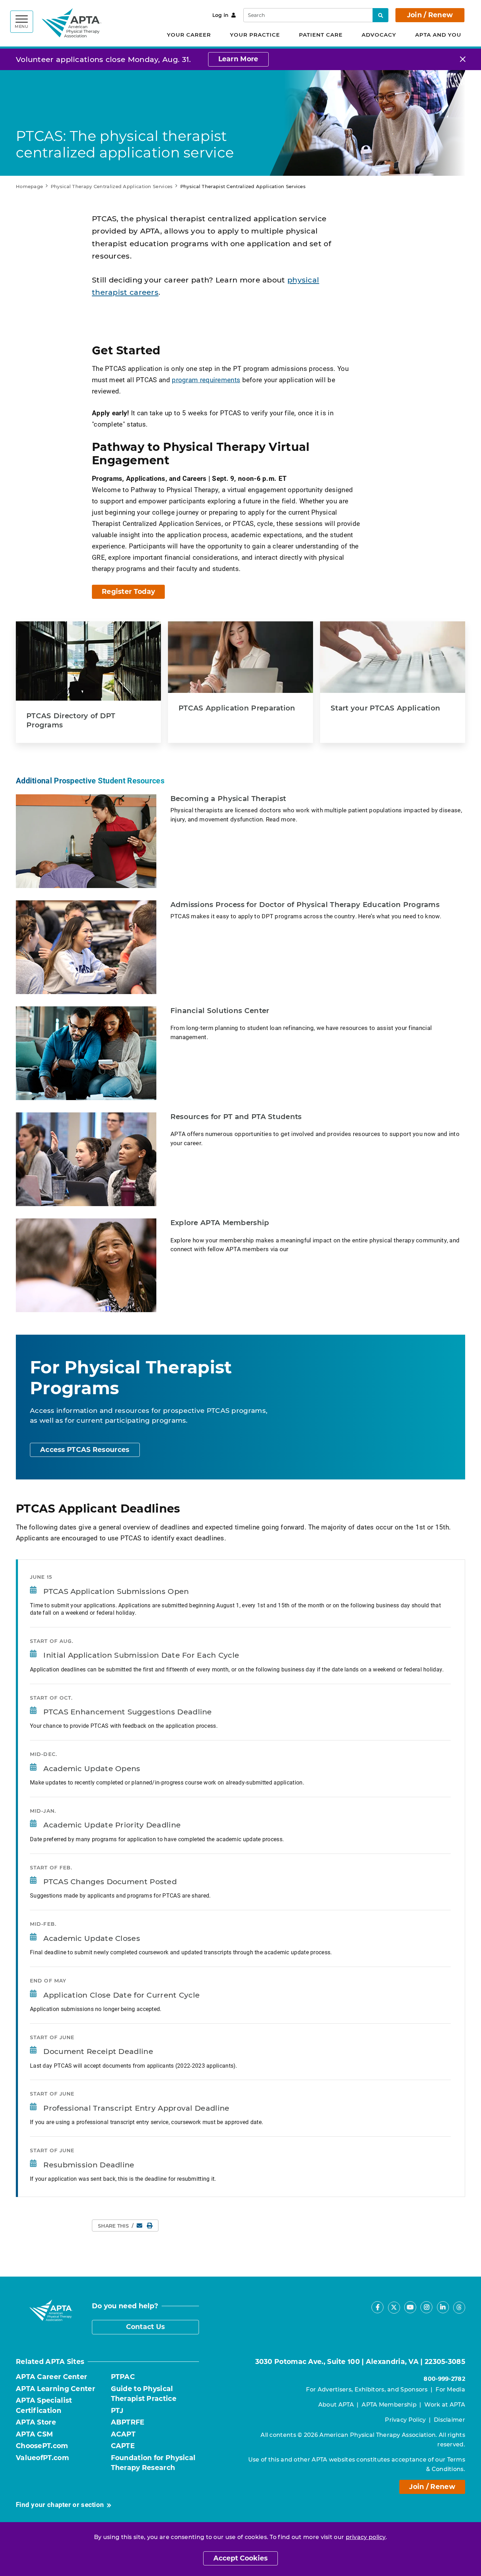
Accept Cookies (241, 2558)
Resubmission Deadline (89, 2165)
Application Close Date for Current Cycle (121, 1995)
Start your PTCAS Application (385, 708)
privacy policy (366, 2537)
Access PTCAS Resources (85, 1450)
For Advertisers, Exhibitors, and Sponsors (367, 2389)
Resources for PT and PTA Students (236, 1117)
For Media (450, 2389)
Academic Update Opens (92, 1768)
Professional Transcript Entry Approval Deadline (136, 2108)
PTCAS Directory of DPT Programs (71, 720)
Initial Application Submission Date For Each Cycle (141, 1655)
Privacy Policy (405, 2420)
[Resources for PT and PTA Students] (86, 1159)
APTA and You (438, 35)
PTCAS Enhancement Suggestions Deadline (127, 1712)
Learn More (238, 59)
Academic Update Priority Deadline (112, 1825)
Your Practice (255, 35)
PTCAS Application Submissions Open (116, 1591)
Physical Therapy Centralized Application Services (112, 186)
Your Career (189, 35)
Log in (221, 15)
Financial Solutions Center (220, 1011)
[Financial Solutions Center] (86, 1053)
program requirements (206, 380)
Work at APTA (445, 2405)
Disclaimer (449, 2420)
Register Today (128, 592)
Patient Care (321, 35)
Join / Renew (430, 15)
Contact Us (146, 2327)
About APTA (336, 2405)
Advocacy (379, 35)
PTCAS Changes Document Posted (110, 1882)
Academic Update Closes (92, 1938)
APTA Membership (389, 2405)
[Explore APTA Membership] (86, 1265)
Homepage (29, 186)
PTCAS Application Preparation (237, 708)
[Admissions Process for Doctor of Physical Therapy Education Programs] (86, 947)
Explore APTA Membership (220, 1223)
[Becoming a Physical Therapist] (86, 841)
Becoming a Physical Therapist (228, 799)
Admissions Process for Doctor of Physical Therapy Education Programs (305, 905)
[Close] (463, 59)
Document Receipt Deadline (98, 2051)
